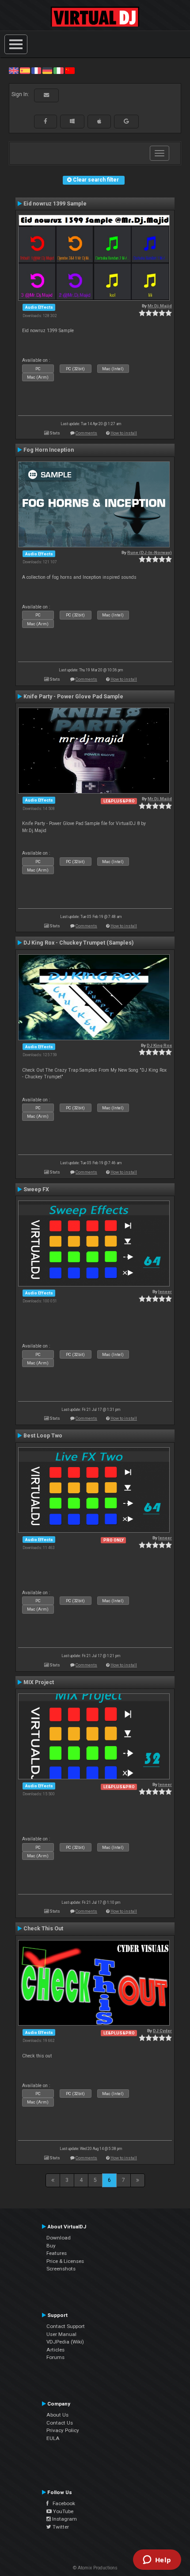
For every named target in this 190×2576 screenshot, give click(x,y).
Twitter (60, 2527)
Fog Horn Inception (49, 450)
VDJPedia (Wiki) (65, 2342)
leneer (165, 1292)
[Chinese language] (70, 70)
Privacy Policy (63, 2430)
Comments (86, 433)
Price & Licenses (65, 2261)
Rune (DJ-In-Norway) (150, 552)
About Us (57, 2415)
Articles (55, 2350)
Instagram (64, 2519)
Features (57, 2253)
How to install (124, 433)
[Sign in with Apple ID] (99, 121)
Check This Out (43, 1929)
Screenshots (61, 2269)
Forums (55, 2357)
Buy (51, 2246)
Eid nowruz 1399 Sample (55, 204)
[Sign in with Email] (46, 95)
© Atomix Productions (95, 2568)
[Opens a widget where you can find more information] (157, 2561)
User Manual (61, 2334)
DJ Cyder (162, 2031)
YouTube (63, 2511)
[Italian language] (58, 70)
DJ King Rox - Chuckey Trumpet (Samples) (78, 943)
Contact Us (60, 2423)
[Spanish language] (25, 70)
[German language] (47, 70)
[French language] (36, 70)
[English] (14, 70)
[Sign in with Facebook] (46, 121)
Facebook (62, 2503)
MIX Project (39, 1682)
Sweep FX (36, 1189)
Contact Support (66, 2326)
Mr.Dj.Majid (160, 306)
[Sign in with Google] (126, 121)
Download (59, 2238)
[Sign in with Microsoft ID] (72, 121)
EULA (53, 2438)
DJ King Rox (159, 1045)
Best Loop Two (43, 1436)
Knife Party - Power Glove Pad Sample (73, 697)
